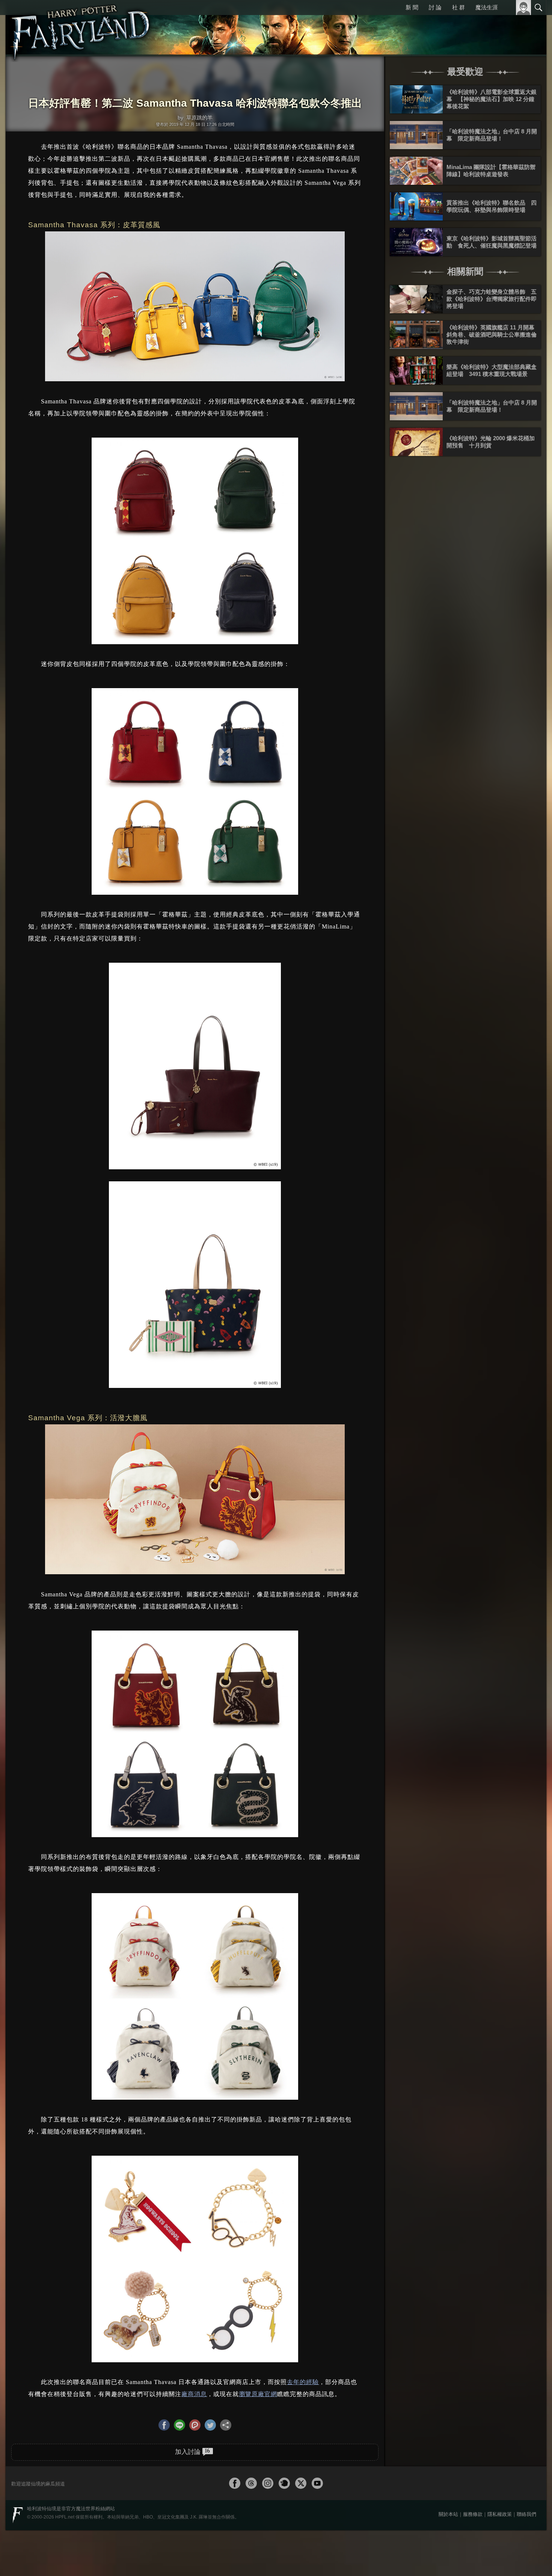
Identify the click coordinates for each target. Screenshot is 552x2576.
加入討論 (192, 2451)
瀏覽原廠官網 (258, 2394)
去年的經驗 (303, 2382)
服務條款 (473, 2513)
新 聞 (413, 7)
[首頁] (81, 28)
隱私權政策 (500, 2513)
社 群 (459, 7)
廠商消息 (194, 2394)
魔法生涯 (487, 7)
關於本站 (448, 2513)
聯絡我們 (526, 2513)
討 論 (436, 7)
